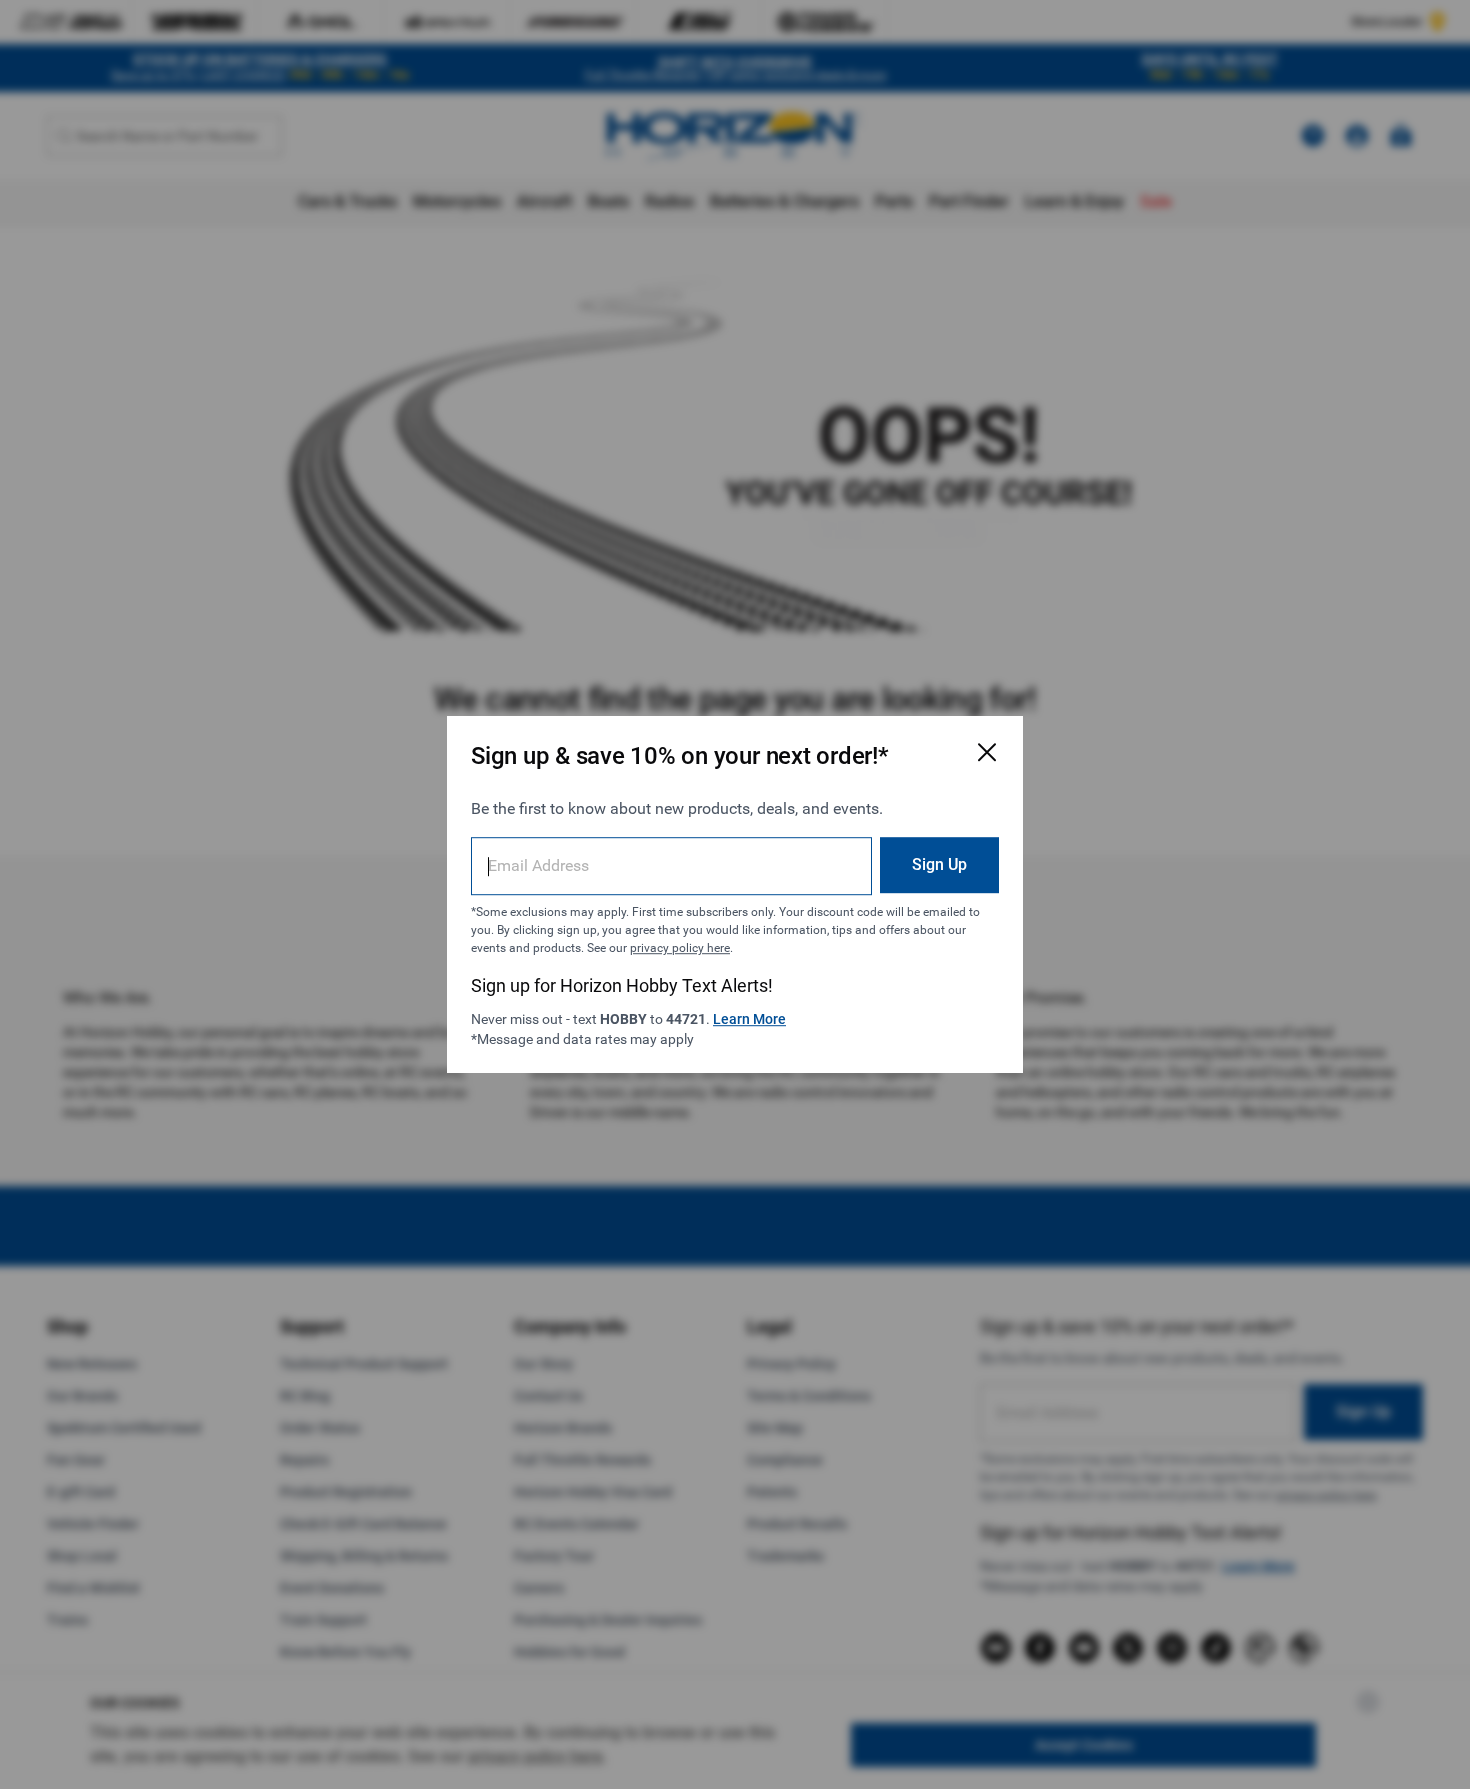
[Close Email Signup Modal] (987, 752)
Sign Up (939, 864)
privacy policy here (680, 948)
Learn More (749, 1019)
